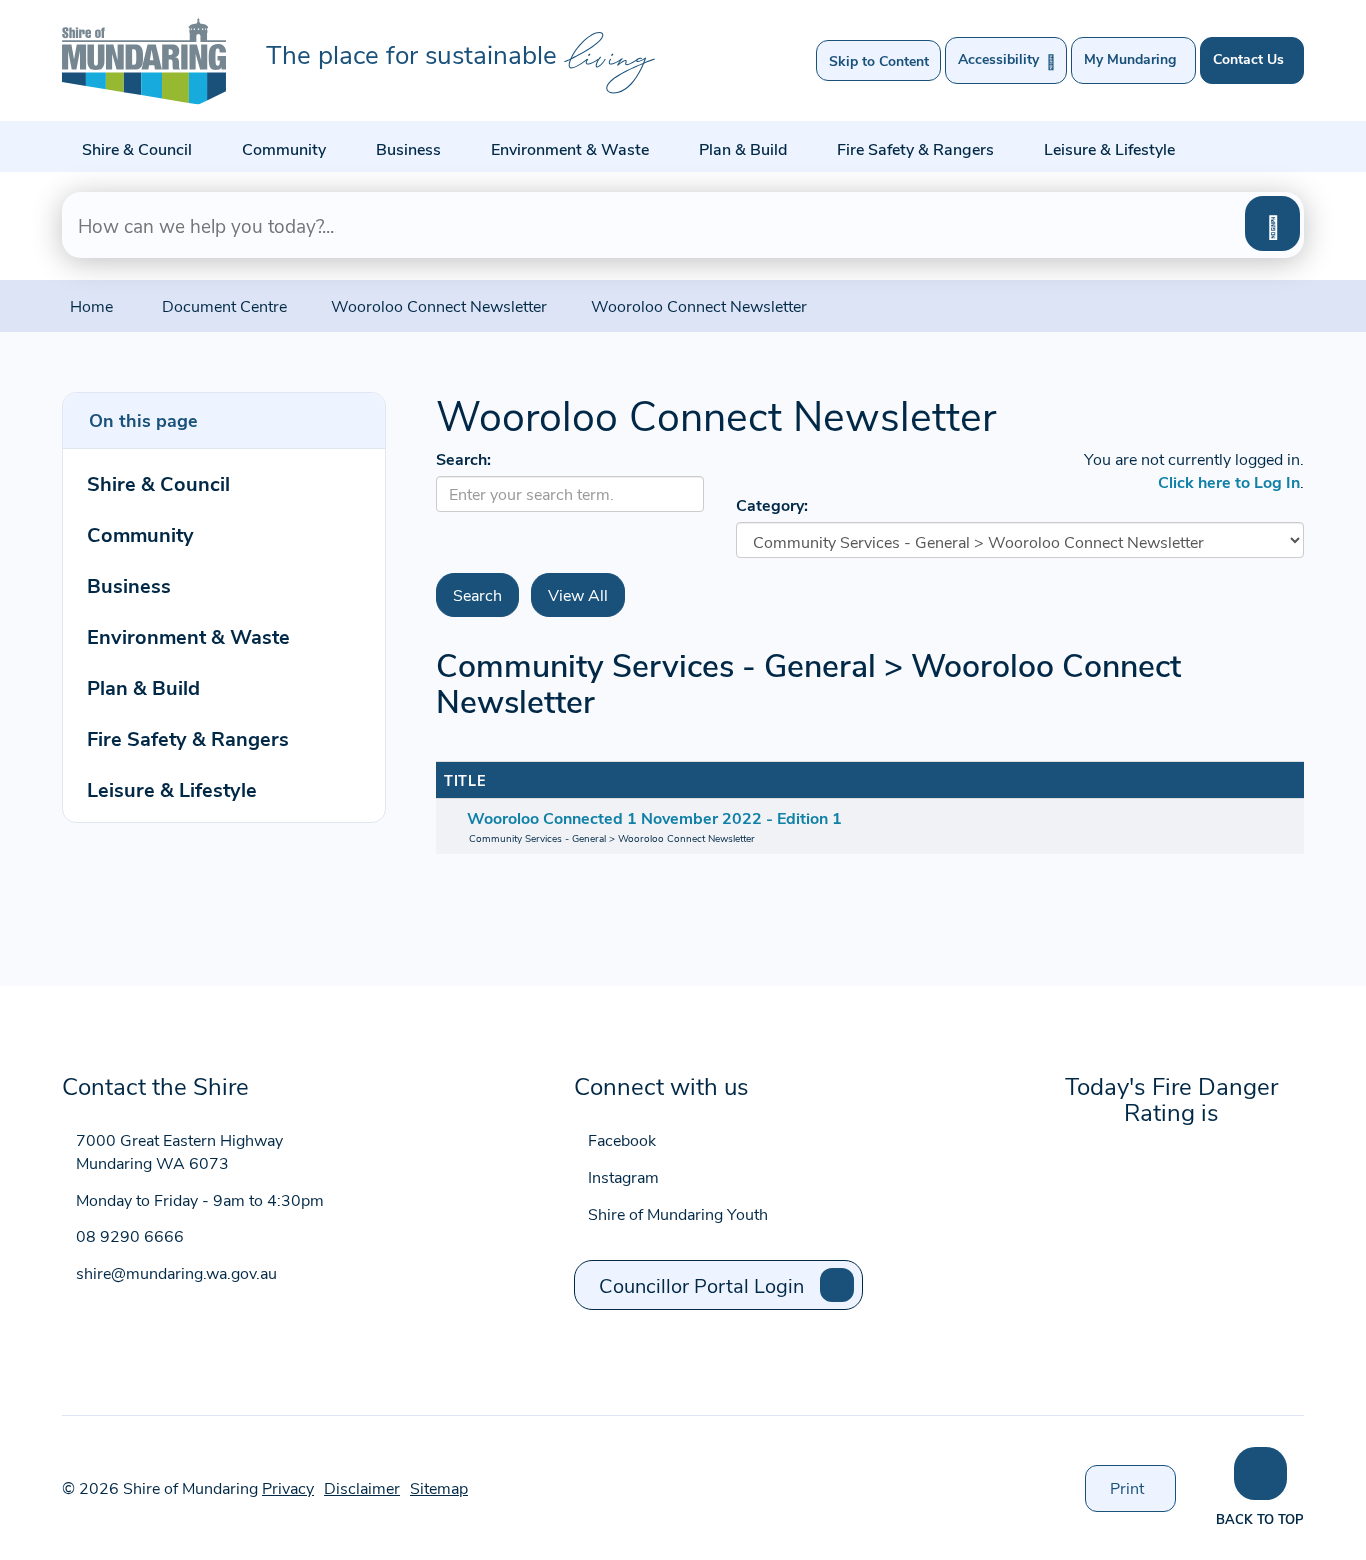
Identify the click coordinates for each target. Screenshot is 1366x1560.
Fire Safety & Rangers (915, 148)
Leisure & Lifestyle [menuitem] (172, 788)
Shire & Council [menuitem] (158, 482)
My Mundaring (1130, 58)
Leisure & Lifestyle (1109, 148)
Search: (463, 458)
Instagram (623, 1176)
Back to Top (1260, 1518)
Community (284, 148)
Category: (772, 504)
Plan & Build (743, 148)
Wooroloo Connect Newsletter (439, 305)
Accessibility (1006, 60)
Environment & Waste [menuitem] (188, 635)
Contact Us (1248, 58)
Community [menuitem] (140, 533)
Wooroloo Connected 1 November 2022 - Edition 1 (654, 817)
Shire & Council (137, 148)
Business (408, 148)
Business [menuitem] (129, 584)
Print (1143, 1494)
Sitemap (439, 1487)
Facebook (622, 1139)
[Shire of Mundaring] (144, 61)
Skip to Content (879, 60)
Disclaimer (362, 1487)
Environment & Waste (570, 148)
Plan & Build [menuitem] (143, 686)
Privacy (288, 1487)
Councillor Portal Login (701, 1284)
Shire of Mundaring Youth (678, 1213)
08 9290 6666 (130, 1235)
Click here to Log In (1229, 481)
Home (91, 305)
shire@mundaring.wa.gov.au (176, 1272)
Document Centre (224, 305)
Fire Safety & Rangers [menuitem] (188, 737)
